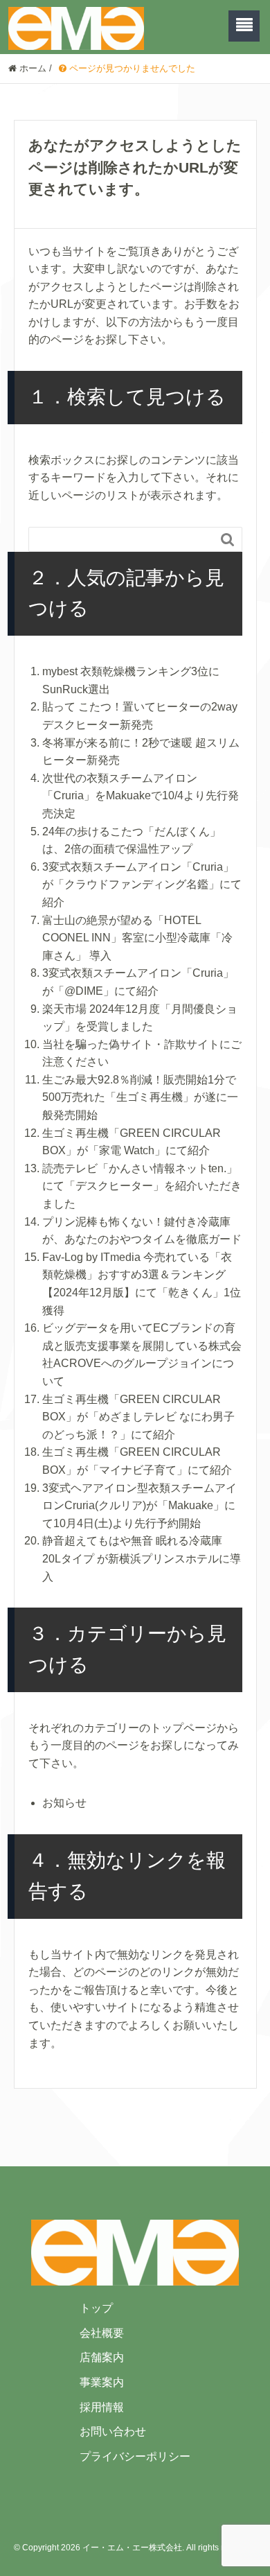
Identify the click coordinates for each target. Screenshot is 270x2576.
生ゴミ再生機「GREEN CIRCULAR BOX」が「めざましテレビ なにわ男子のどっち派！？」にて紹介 (138, 1417)
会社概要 (102, 2333)
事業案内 (102, 2382)
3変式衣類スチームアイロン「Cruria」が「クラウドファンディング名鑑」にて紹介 (142, 885)
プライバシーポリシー (135, 2456)
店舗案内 (102, 2357)
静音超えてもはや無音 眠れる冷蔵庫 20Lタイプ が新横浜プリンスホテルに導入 (142, 1558)
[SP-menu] (244, 26)
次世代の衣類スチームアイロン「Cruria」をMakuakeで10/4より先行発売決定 (141, 796)
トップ (96, 2308)
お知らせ (64, 1803)
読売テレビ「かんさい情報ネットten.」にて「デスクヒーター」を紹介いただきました (142, 1186)
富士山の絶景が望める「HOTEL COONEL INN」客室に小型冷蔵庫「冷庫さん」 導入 (137, 938)
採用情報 (102, 2407)
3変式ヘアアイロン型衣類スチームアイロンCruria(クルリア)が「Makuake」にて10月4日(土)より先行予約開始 (139, 1506)
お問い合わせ (113, 2431)
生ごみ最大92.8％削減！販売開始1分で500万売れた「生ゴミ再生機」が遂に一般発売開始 (140, 1097)
